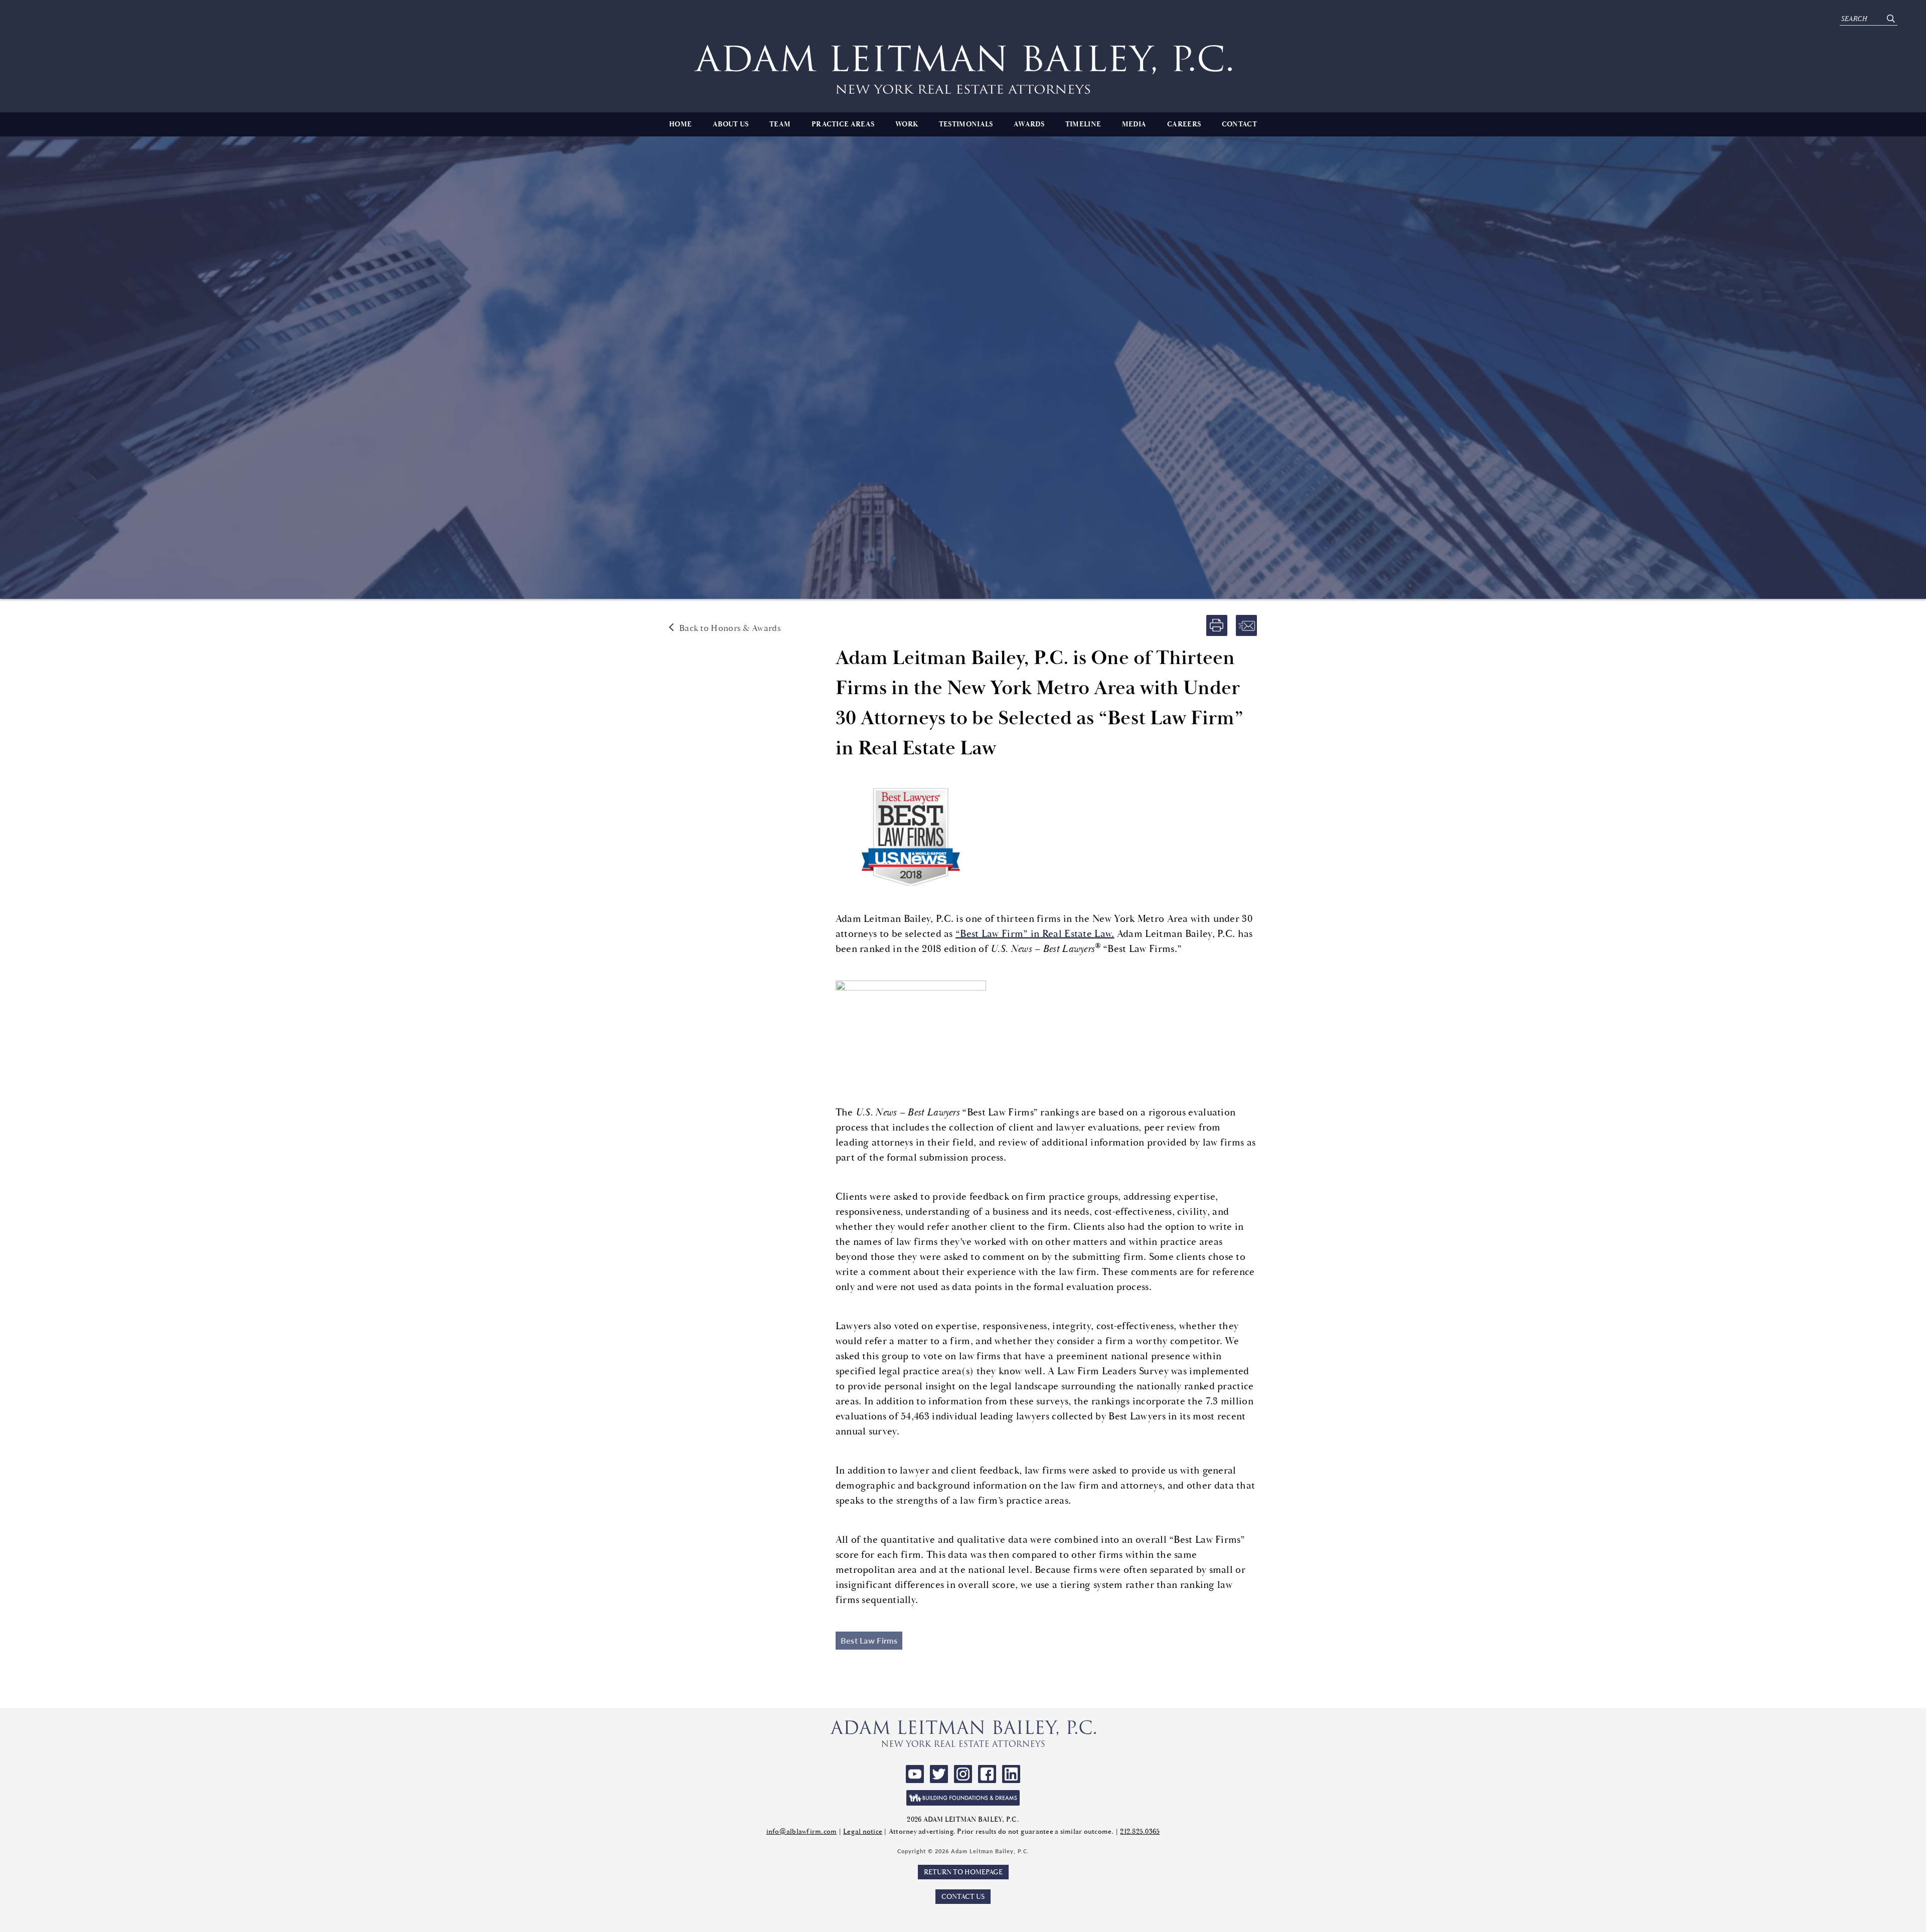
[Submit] (1891, 19)
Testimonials (966, 124)
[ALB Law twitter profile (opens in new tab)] (939, 1774)
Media (1134, 124)
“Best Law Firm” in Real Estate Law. (1035, 934)
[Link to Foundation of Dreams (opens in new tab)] (963, 1798)
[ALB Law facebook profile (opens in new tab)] (987, 1774)
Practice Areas (843, 124)
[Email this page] (1246, 625)
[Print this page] (1217, 625)
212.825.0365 (1140, 1831)
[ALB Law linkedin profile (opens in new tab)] (1011, 1774)
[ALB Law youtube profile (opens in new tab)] (915, 1774)
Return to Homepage (963, 1872)
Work (907, 124)
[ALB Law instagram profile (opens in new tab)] (963, 1774)
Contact (1239, 124)
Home (680, 124)
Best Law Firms (869, 1640)
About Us (731, 124)
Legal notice (863, 1831)
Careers (1184, 124)
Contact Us (963, 1897)
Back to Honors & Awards (730, 628)
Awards (1029, 124)
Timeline (1083, 124)
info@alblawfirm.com (802, 1831)
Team (780, 124)
